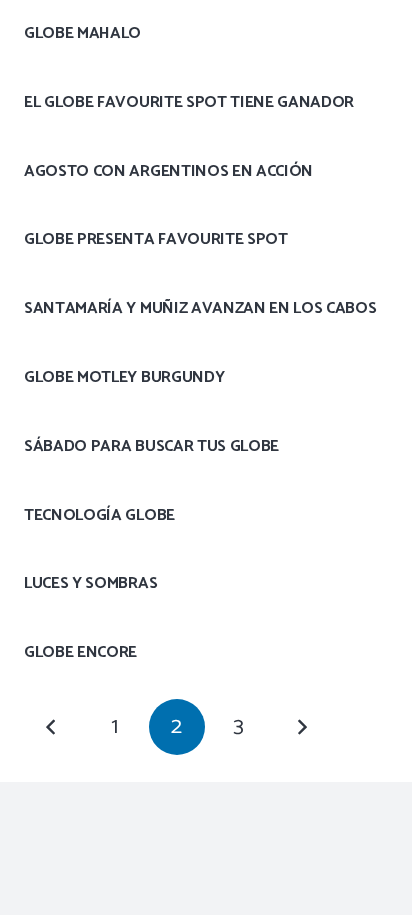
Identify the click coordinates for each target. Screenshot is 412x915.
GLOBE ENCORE (80, 652)
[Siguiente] (302, 727)
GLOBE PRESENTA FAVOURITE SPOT (156, 239)
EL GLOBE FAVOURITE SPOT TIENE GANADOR (189, 102)
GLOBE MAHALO (82, 33)
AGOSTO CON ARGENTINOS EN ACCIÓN (168, 171)
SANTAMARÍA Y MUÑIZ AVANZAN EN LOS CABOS (200, 308)
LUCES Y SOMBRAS (90, 583)
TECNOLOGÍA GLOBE (99, 515)
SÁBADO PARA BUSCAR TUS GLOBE (151, 446)
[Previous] (52, 727)
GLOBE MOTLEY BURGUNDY (124, 377)
